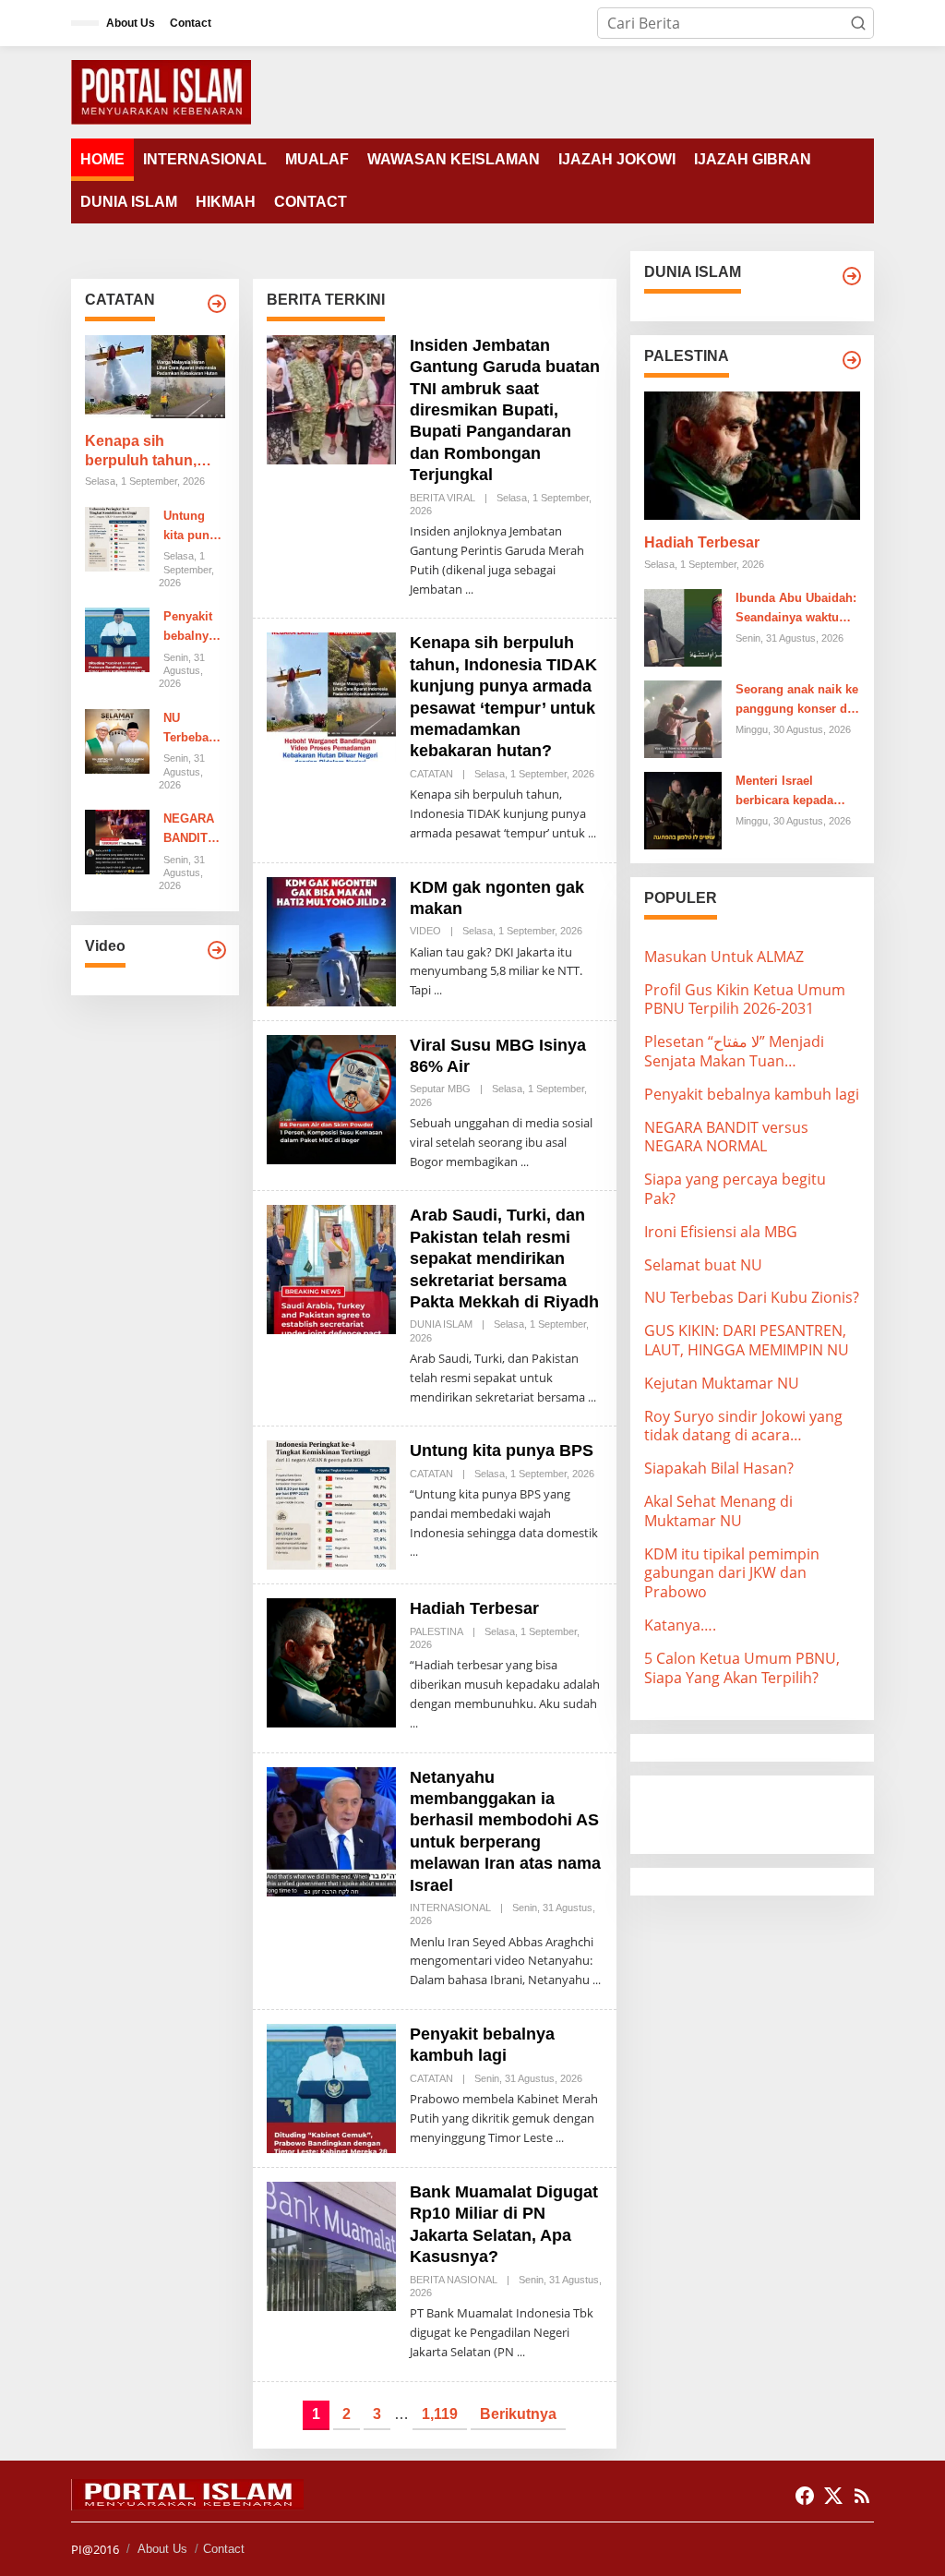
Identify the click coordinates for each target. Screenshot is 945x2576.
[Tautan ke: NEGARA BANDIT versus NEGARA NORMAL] (117, 841)
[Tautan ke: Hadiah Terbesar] (331, 1662)
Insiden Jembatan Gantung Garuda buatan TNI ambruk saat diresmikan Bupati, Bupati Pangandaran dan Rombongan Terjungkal (505, 410)
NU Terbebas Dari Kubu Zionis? (192, 729)
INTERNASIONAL (450, 1908)
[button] (858, 23)
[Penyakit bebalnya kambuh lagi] (560, 2138)
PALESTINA (437, 1631)
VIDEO (425, 931)
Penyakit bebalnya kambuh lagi (189, 628)
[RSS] (862, 2496)
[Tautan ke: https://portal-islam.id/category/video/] (217, 950)
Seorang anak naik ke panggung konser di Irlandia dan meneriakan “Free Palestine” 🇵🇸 (797, 701)
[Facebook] (805, 2496)
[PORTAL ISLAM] (161, 90)
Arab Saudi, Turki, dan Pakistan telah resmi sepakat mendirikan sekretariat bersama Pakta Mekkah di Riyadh (504, 1258)
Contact (224, 2549)
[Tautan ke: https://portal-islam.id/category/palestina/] (852, 360)
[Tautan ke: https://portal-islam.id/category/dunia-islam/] (852, 276)
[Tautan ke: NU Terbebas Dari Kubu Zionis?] (117, 740)
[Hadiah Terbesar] (414, 1723)
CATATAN (431, 774)
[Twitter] (833, 2496)
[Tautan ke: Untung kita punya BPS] (117, 537)
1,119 (440, 2414)
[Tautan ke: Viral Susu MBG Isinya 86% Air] (331, 1098)
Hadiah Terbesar (474, 1608)
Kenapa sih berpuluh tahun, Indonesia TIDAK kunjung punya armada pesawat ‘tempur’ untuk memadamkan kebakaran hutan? (149, 452)
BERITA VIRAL (443, 498)
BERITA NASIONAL (454, 2280)
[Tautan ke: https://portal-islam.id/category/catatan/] (217, 304)
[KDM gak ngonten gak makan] (438, 990)
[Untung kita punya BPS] (414, 1552)
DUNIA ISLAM (441, 1324)
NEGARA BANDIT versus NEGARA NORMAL (189, 830)
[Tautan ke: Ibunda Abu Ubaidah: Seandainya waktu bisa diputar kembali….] (683, 626)
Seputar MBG (440, 1089)
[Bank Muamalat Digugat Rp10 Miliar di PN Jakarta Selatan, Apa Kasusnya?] (521, 2352)
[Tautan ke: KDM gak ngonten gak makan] (331, 940)
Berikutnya (518, 2414)
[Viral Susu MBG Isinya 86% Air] (525, 1162)
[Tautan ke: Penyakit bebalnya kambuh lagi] (117, 639)
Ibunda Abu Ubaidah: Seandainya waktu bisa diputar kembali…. (796, 609)
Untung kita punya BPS (193, 527)
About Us (162, 2549)
